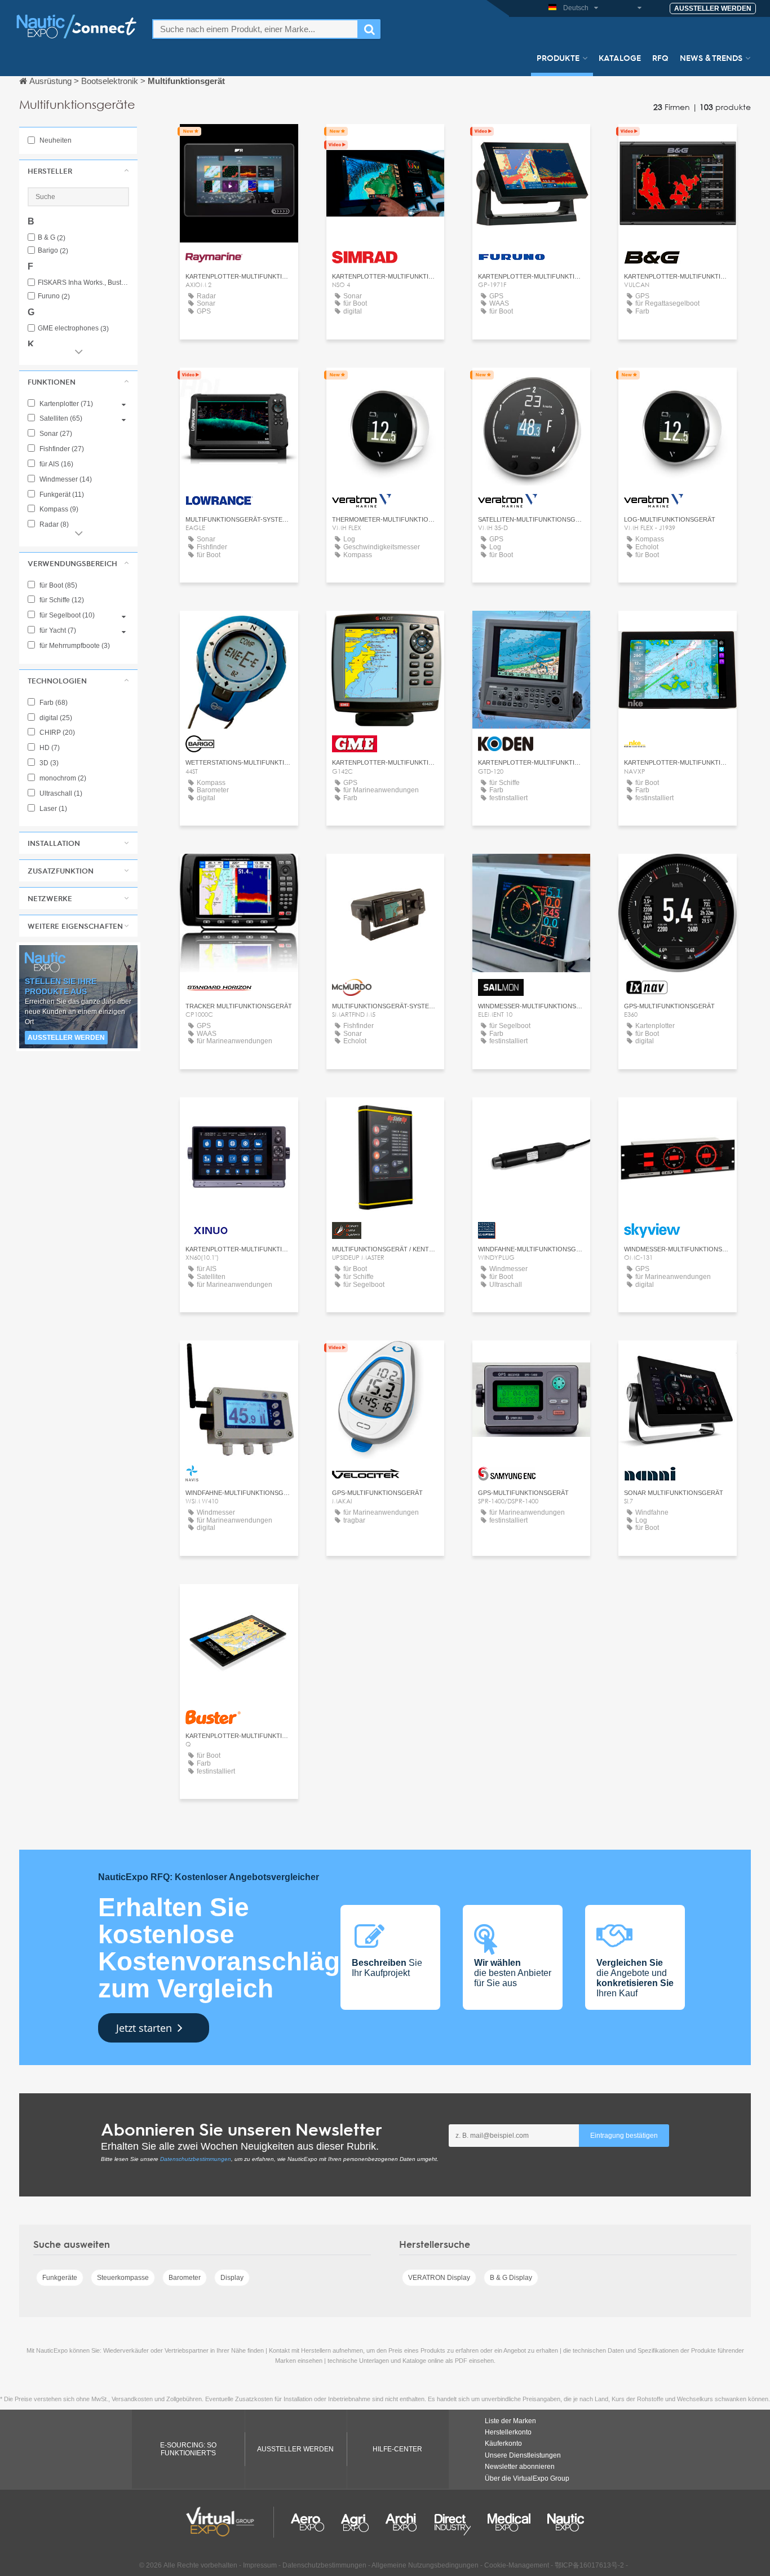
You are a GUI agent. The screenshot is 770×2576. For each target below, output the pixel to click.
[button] (78, 171)
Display (232, 2278)
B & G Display (511, 2278)
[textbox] (255, 29)
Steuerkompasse (123, 2278)
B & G (52, 238)
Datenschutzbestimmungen (196, 2159)
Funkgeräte (60, 2278)
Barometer (185, 2278)
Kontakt (239, 143)
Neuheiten (55, 140)
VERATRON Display (439, 2278)
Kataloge (620, 58)
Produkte (558, 58)
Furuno (54, 296)
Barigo (53, 251)
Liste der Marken (510, 2421)
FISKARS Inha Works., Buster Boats (83, 283)
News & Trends (711, 58)
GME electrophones (73, 328)
